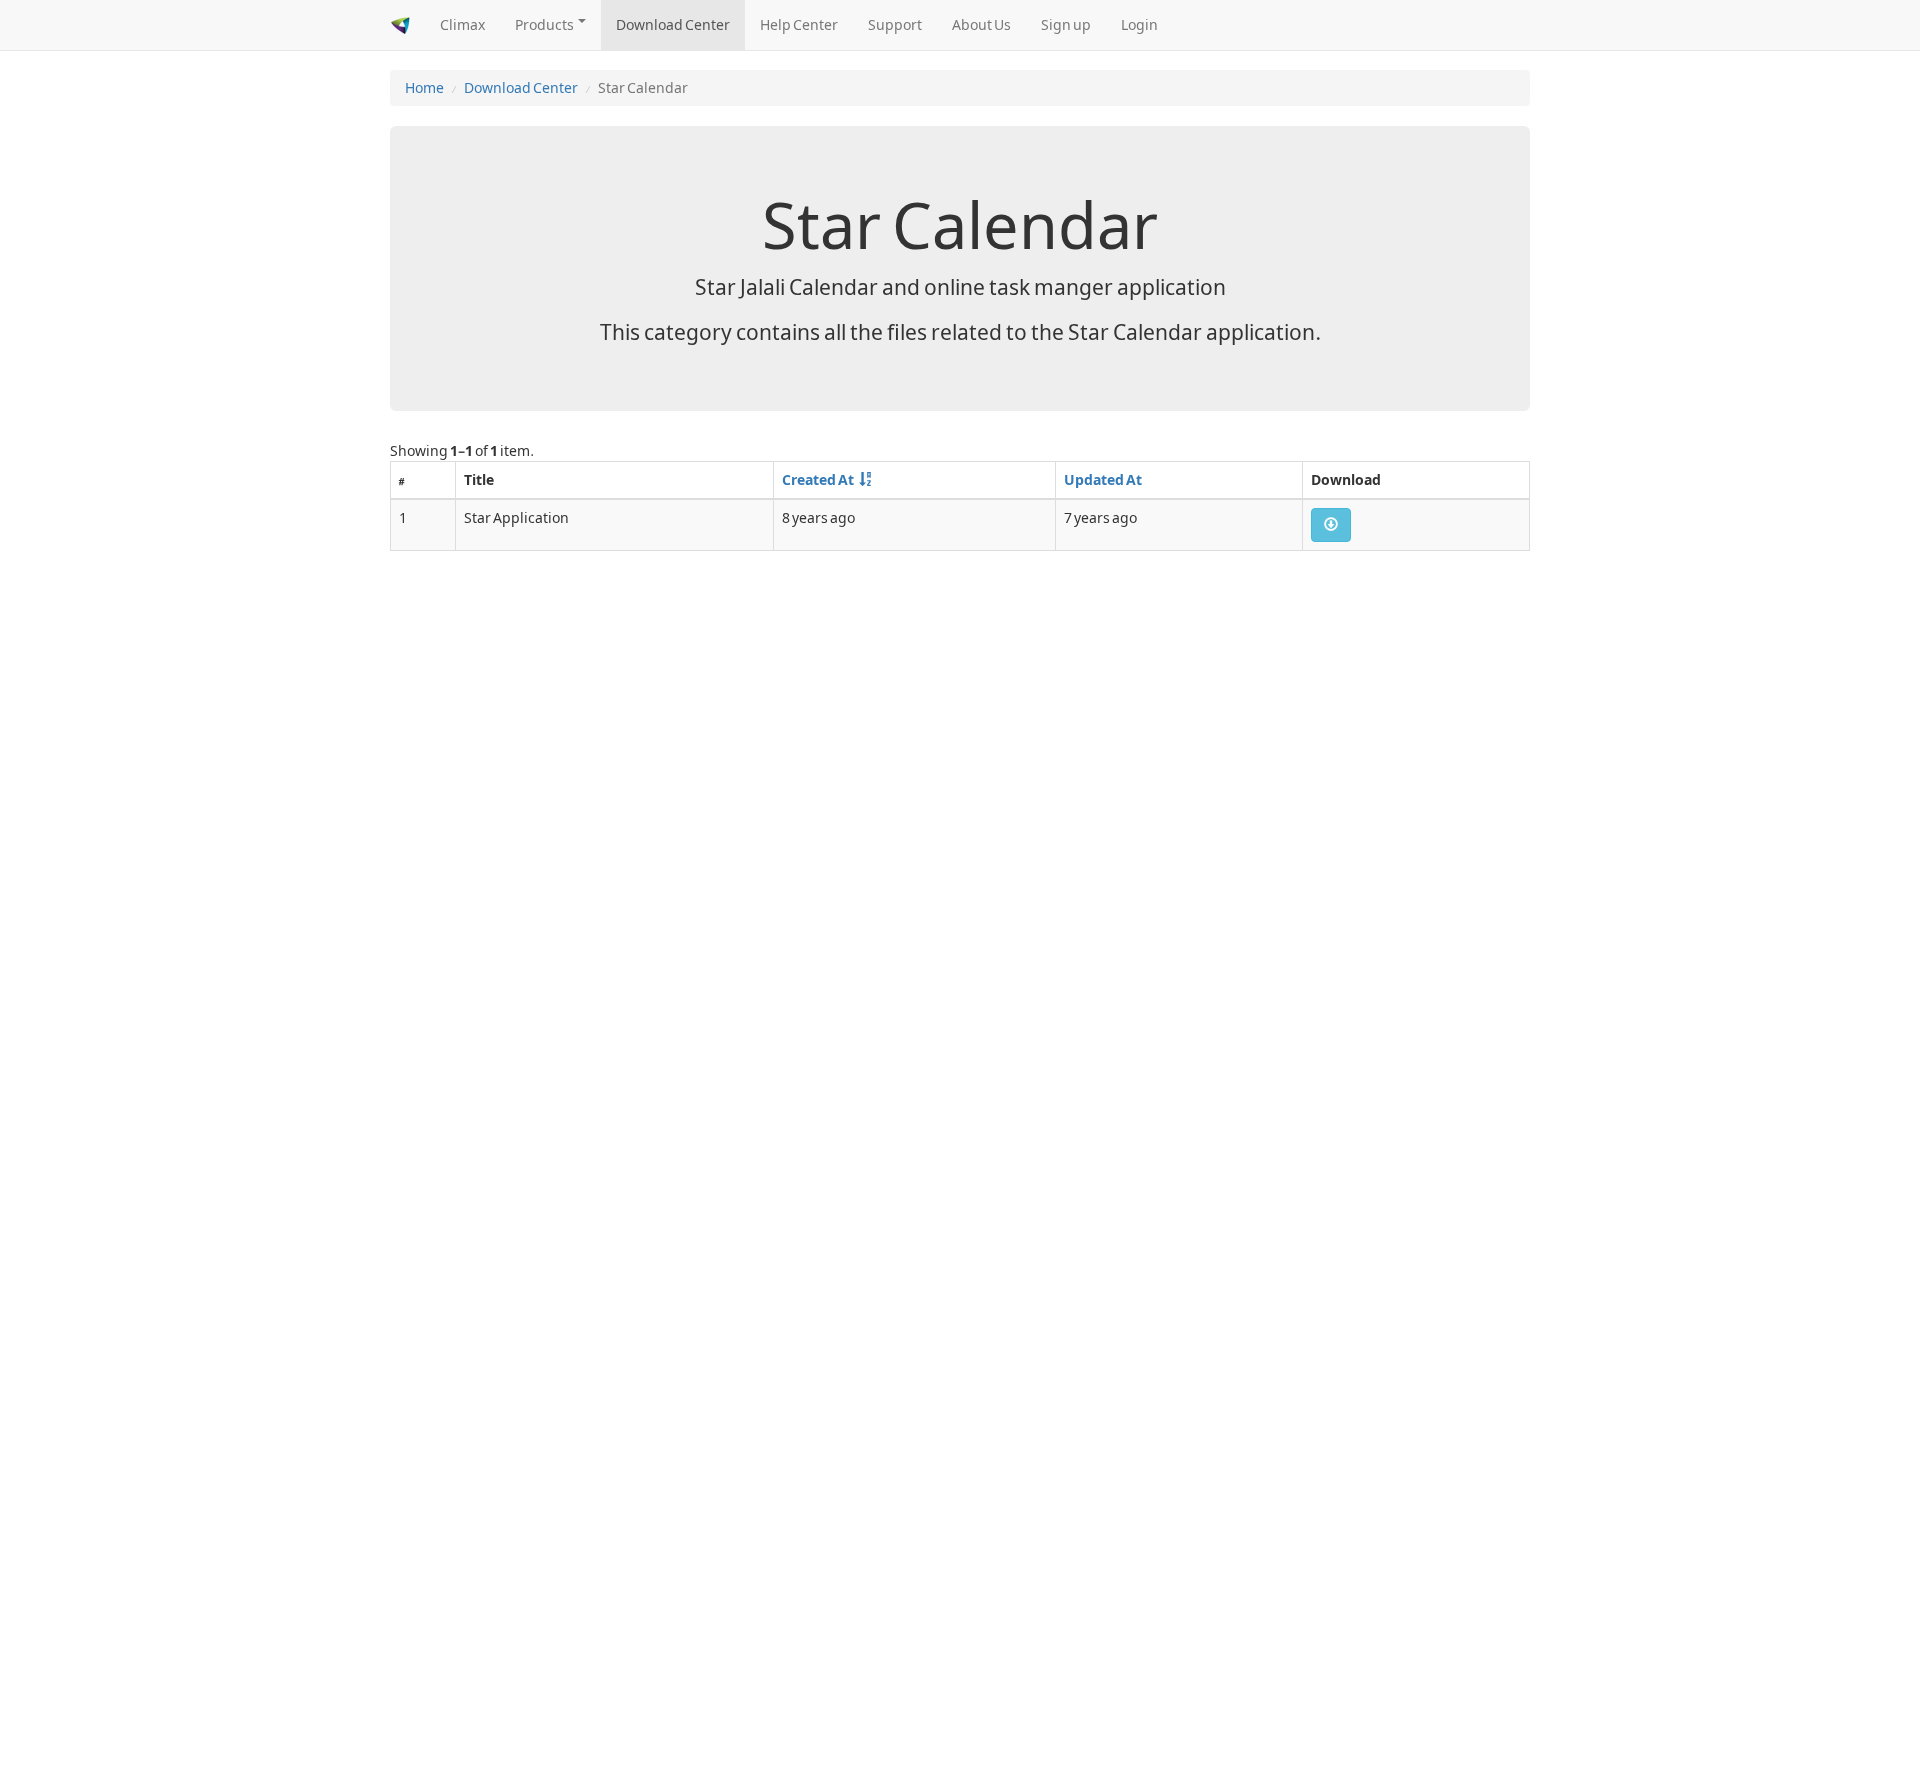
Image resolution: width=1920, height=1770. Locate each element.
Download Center (673, 25)
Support (895, 25)
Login (1139, 25)
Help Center (799, 25)
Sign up (1066, 25)
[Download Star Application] (1331, 525)
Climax (462, 25)
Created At (818, 480)
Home (424, 88)
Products (545, 25)
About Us (981, 25)
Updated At (1103, 480)
